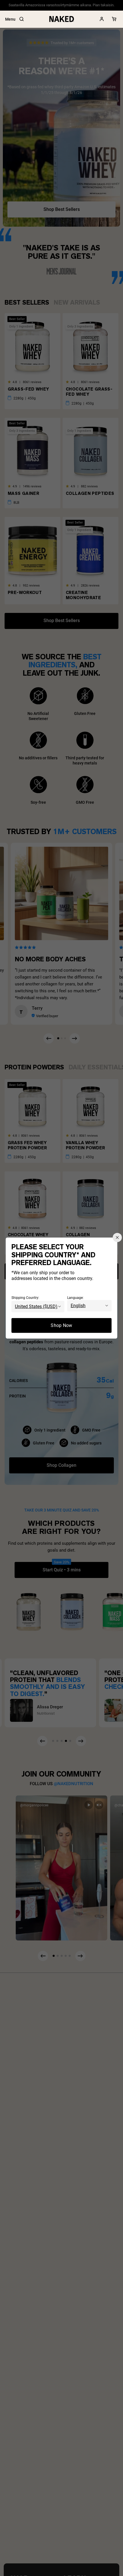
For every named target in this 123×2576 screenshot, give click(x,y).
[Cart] (114, 19)
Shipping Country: (25, 1297)
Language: (75, 1297)
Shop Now (61, 1325)
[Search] (21, 19)
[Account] (102, 19)
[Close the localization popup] (117, 1238)
